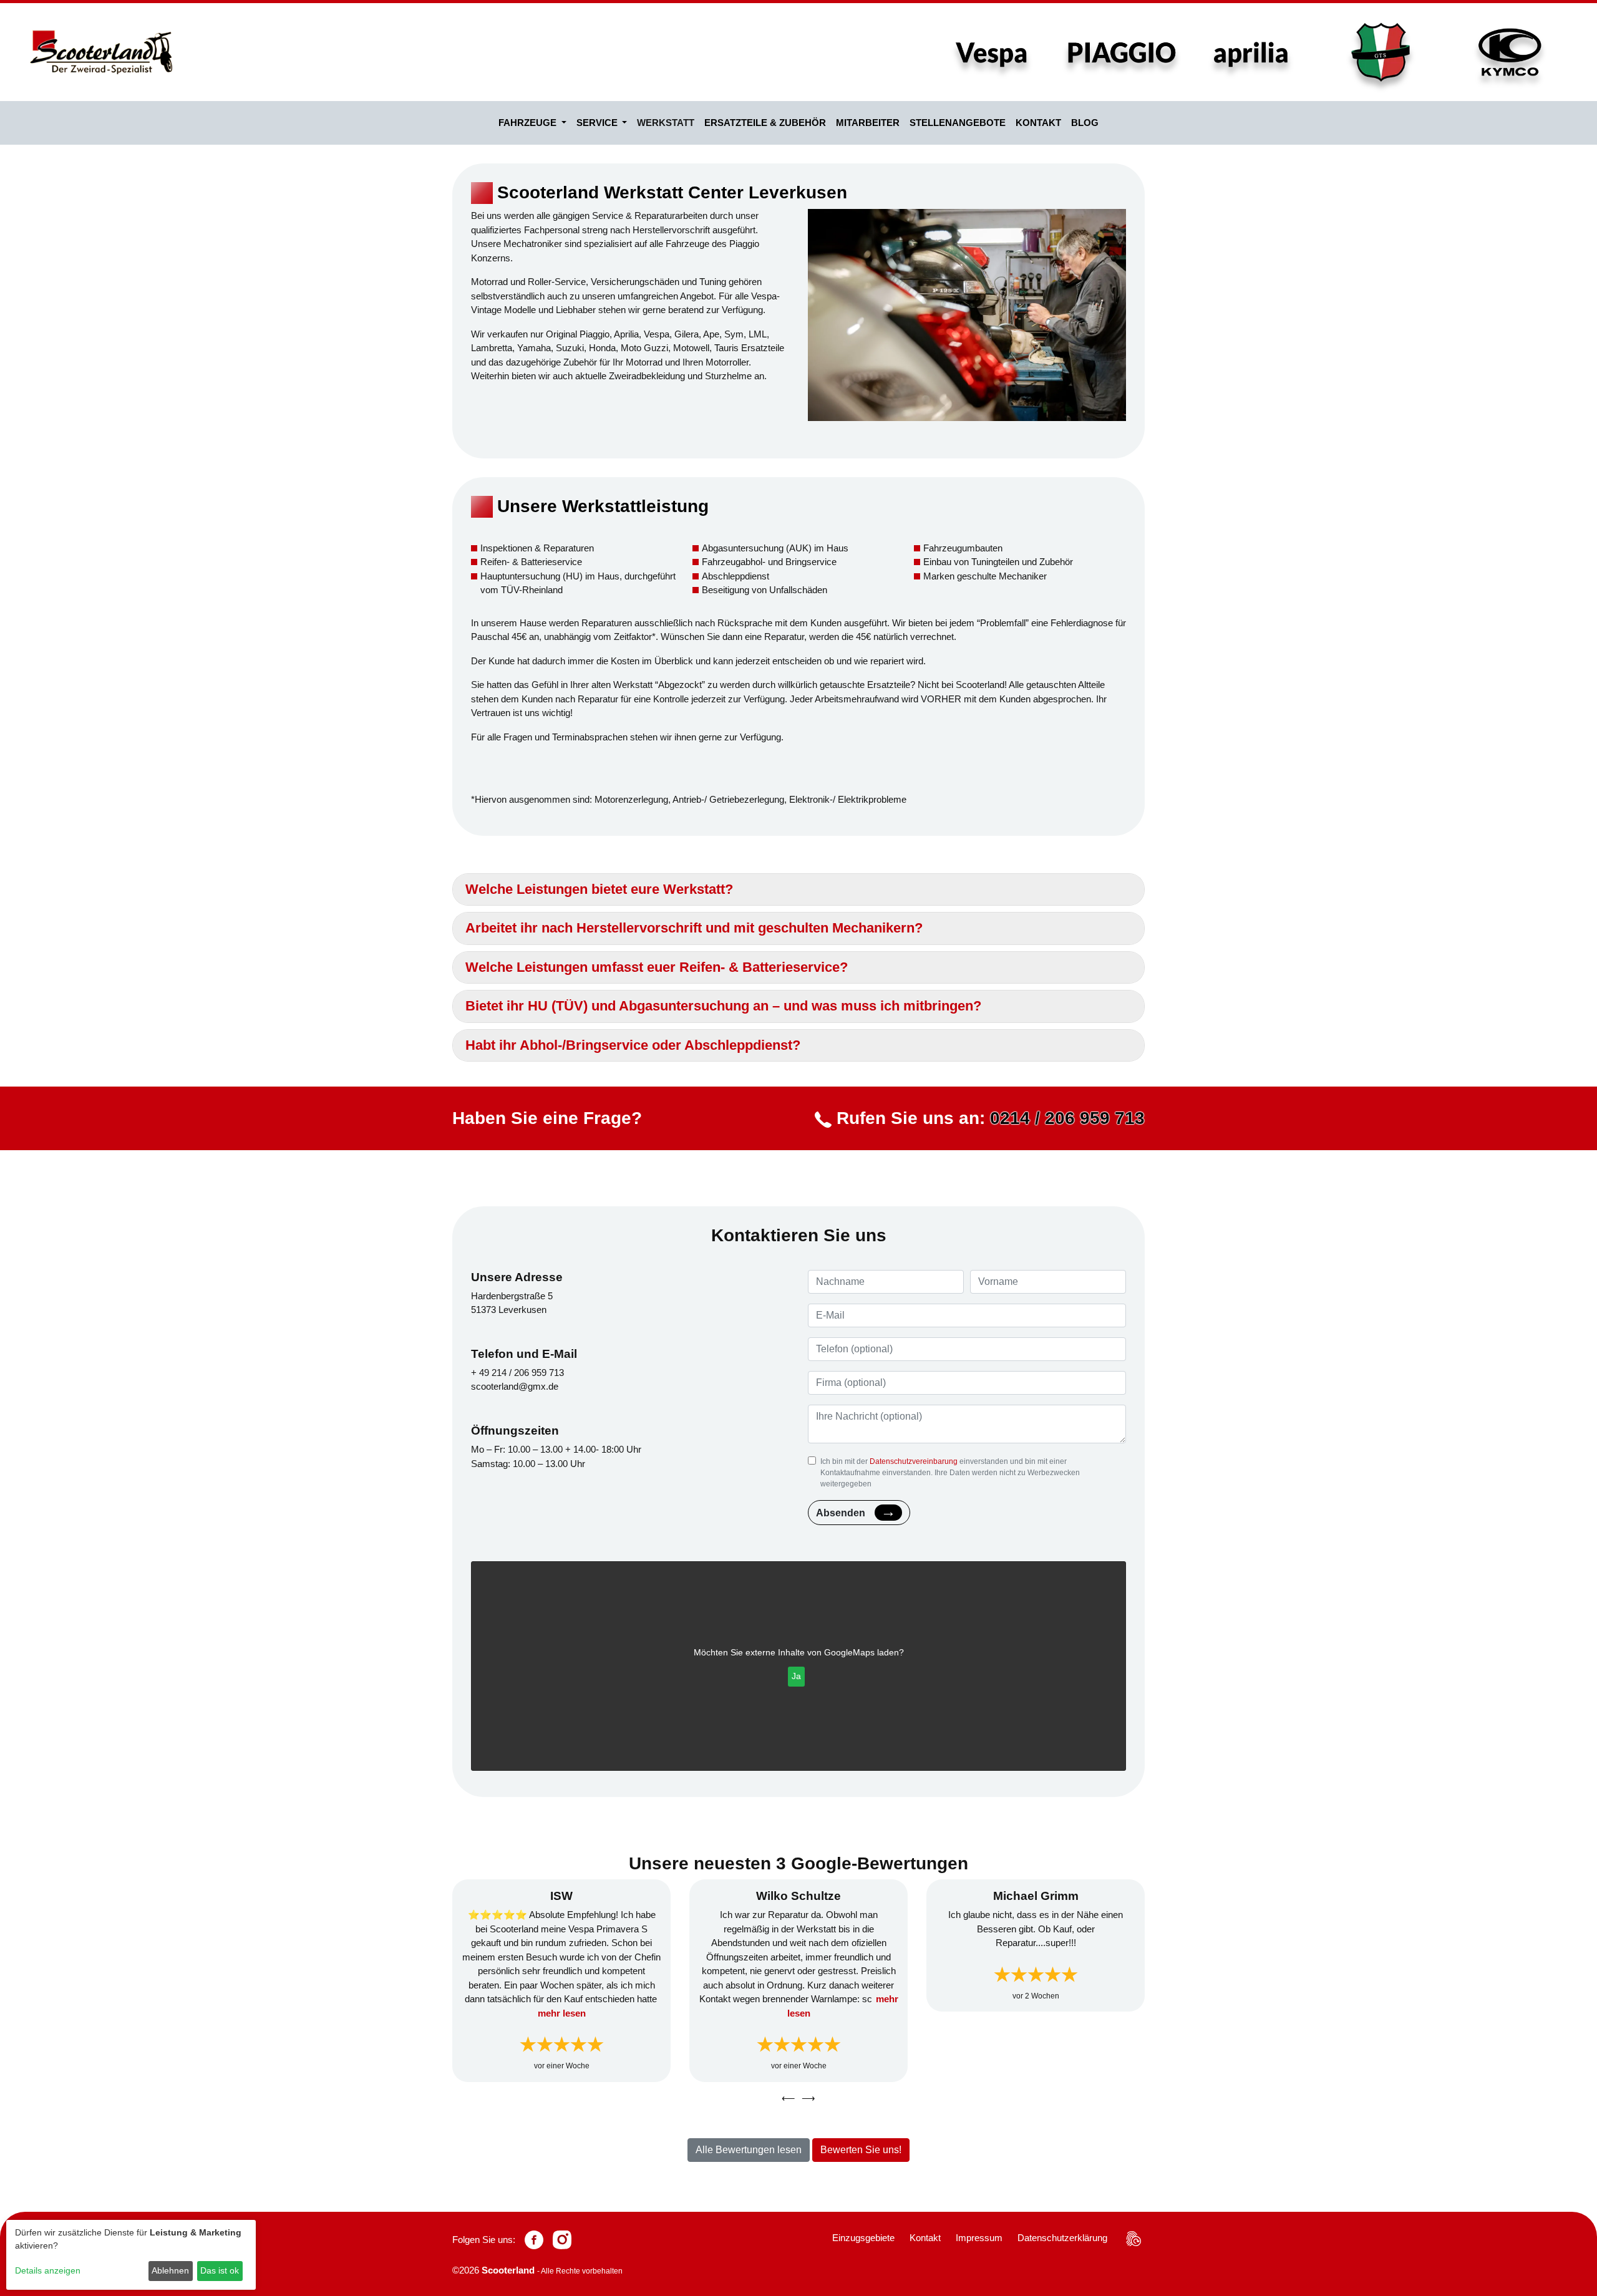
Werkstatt (666, 123)
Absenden (841, 1513)
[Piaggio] (1122, 52)
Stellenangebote (958, 123)
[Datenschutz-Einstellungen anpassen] (1133, 2239)
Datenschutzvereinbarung (914, 1461)
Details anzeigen (48, 2270)
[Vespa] (992, 52)
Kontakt (1038, 123)
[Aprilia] (1251, 52)
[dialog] (131, 2255)
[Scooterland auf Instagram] (562, 2240)
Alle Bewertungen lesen (749, 2150)
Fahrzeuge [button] (529, 123)
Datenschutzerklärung (1062, 2238)
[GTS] (1381, 52)
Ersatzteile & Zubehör (765, 123)
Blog (1085, 123)
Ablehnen (170, 2270)
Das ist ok (220, 2270)
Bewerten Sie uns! (861, 2150)
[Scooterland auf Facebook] (534, 2240)
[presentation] (789, 2099)
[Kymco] (1510, 52)
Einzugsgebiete (863, 2238)
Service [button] (598, 123)
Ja (796, 1676)
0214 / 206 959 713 (1067, 1118)
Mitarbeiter (868, 123)
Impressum (979, 2238)
